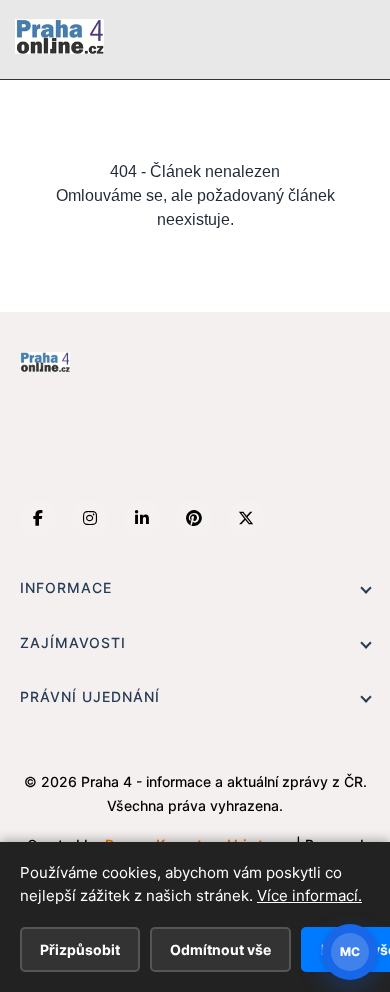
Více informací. (309, 895)
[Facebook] (38, 518)
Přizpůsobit (80, 949)
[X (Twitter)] (246, 518)
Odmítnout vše (220, 949)
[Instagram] (90, 518)
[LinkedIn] (142, 518)
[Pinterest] (194, 518)
